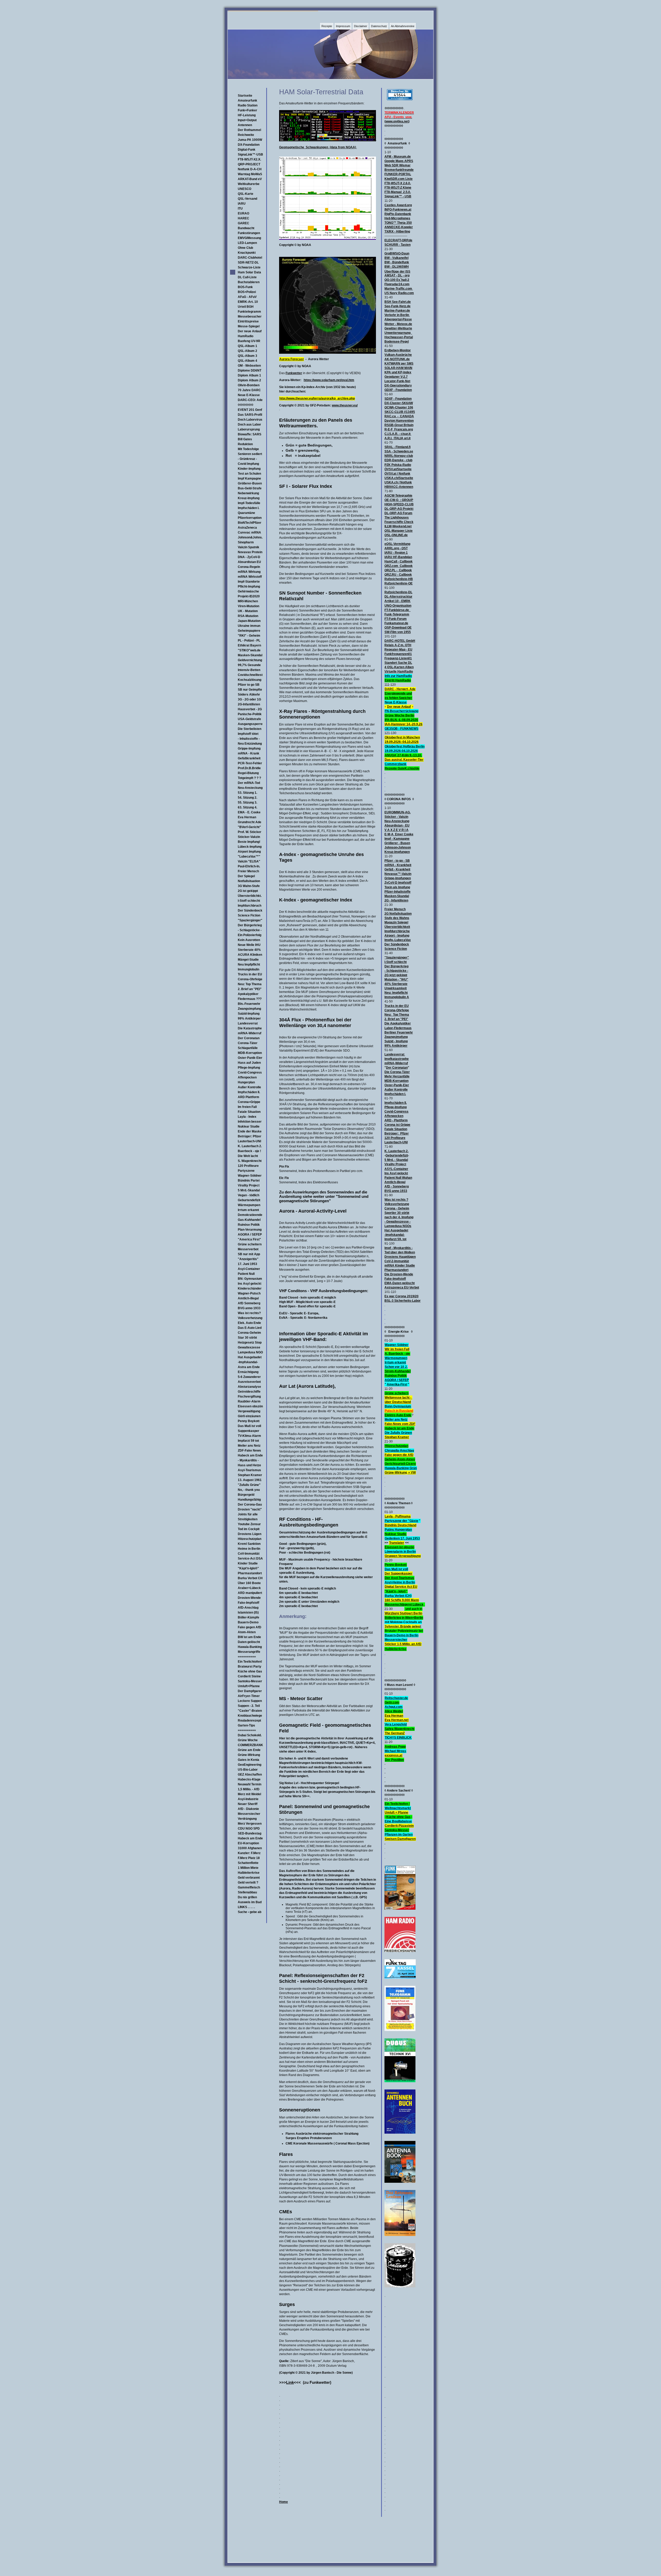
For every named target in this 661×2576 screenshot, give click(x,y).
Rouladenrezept (249, 1721)
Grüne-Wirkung (249, 1755)
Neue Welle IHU (249, 945)
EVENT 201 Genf (250, 410)
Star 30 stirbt (247, 1338)
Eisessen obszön (250, 1406)
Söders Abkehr (249, 695)
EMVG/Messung (249, 238)
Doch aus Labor (249, 425)
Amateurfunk (247, 101)
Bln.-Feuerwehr (249, 1004)
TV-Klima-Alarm (249, 1436)
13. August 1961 (250, 1480)
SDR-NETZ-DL (248, 263)
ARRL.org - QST (396, 548)
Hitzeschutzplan (250, 1539)
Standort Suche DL (398, 663)
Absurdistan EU (249, 562)
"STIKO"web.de (249, 650)
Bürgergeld (246, 1495)
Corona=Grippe (249, 1102)
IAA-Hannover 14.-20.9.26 (404, 724)
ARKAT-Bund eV (250, 179)
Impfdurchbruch (250, 906)
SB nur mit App (249, 1254)
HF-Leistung (247, 115)
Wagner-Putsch (249, 1293)
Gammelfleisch (249, 1887)
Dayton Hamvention (399, 421)
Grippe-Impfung (249, 749)
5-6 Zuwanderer (249, 1377)
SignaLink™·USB (250, 155)
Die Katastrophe (250, 1028)
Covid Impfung (248, 464)
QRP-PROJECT (249, 164)
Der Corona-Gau (250, 1505)
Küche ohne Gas (250, 1671)
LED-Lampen (247, 243)
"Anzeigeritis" (248, 1259)
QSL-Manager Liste (399, 531)
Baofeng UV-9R (249, 341)
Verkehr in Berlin (397, 315)
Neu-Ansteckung (250, 788)
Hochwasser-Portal (399, 337)
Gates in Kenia (249, 1760)
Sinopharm (246, 542)
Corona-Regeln (249, 567)
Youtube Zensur (249, 1524)
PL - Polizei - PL (249, 641)
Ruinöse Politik (249, 1225)
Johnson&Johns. (250, 537)
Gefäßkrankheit (249, 758)
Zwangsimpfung (249, 1009)
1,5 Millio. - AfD (249, 1789)
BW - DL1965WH (397, 267)
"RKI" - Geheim (249, 636)
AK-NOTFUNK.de (397, 359)
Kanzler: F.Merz (249, 1853)
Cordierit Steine (249, 1676)
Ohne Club (245, 248)
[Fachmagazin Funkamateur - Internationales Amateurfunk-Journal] (400, 1909)
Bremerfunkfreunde (399, 170)
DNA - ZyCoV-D (249, 557)
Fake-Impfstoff (249, 1603)
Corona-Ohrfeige (250, 979)
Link (290, 2382)
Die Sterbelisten (250, 729)
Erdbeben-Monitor (398, 350)
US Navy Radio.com (399, 293)
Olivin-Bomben (249, 385)
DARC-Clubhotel (250, 258)
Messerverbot (248, 1249)
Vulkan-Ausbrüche (398, 355)
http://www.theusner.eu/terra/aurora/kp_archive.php (317, 398)
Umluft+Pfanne (249, 1686)
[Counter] (400, 99)
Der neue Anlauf (250, 331)
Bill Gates (245, 439)
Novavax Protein (250, 552)
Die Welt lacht (248, 1156)
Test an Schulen (249, 474)
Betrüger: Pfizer (250, 1136)
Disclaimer (361, 26)
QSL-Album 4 (247, 361)
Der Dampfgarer (250, 1691)
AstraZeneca (247, 528)
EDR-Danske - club (398, 460)
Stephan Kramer (250, 1475)
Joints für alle (248, 1514)
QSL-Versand (247, 199)
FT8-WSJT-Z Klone (398, 188)
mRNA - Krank (249, 753)
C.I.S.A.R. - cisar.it (398, 434)
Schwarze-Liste (249, 267)
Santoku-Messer (250, 1681)
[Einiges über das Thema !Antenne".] (400, 2182)
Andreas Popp (395, 1747)
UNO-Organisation (398, 606)
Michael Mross (395, 1751)
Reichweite (246, 135)
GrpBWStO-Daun (397, 253)
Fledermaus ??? (250, 999)
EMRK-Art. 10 (248, 302)
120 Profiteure (248, 1166)
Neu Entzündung (250, 744)
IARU (242, 204)
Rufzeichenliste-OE (399, 583)
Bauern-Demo (248, 1622)
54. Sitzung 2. (247, 798)
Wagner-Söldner (250, 1176)
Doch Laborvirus (250, 420)
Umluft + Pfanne (396, 1813)
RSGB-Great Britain (399, 425)
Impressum (343, 26)
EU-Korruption (248, 1843)
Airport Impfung (249, 852)
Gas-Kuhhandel (249, 1220)
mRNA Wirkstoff (250, 577)
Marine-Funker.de (397, 311)
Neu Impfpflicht (249, 965)
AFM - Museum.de (398, 157)
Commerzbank (396, 764)
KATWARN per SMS (399, 364)
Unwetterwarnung (398, 333)
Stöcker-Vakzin (249, 837)
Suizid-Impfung (249, 1014)
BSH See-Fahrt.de (398, 302)
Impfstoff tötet (248, 734)
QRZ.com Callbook (399, 566)
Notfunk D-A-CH (250, 169)
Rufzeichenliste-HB (399, 579)
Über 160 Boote (249, 1583)
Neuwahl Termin (250, 1784)
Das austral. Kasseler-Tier (404, 760)
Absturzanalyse (249, 1387)
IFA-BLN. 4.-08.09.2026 (401, 720)
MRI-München (248, 601)
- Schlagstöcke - (250, 930)
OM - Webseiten (249, 366)
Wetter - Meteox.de (398, 324)
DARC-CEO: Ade (250, 400)
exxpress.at (394, 1755)
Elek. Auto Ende (249, 1323)
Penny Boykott (249, 1421)
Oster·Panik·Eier (250, 1058)
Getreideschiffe (249, 1392)
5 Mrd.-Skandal (249, 1190)
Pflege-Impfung (249, 1068)
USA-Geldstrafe (249, 719)
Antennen (245, 125)
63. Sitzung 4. (247, 807)
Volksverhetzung (250, 1318)
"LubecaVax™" (249, 857)
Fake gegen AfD (250, 1627)
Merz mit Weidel (249, 1794)
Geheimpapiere (249, 631)
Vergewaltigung (249, 1411)
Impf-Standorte (249, 582)
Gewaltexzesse (249, 1347)
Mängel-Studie (248, 960)
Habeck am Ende (250, 1455)
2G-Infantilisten (249, 704)
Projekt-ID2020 (249, 596)
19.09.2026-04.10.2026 (401, 751)
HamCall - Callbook (399, 561)
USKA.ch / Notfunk (398, 482)
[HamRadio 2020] (400, 1951)
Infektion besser (250, 1122)
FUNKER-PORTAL (398, 174)
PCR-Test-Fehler (250, 763)
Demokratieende (250, 1215)
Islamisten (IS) (248, 1613)
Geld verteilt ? (248, 1883)
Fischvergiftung (249, 1397)
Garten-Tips (246, 1725)
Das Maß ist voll (249, 1426)
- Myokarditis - (248, 1460)
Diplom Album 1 (249, 375)
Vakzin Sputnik (249, 547)
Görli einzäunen (249, 1416)
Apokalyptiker (248, 994)
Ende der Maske (250, 1131)
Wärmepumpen (249, 1205)
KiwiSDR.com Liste (399, 179)
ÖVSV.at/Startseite (398, 469)
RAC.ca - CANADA (399, 416)
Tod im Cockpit (249, 1529)
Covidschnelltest (250, 675)
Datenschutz (379, 26)
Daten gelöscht (249, 1642)
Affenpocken (247, 1077)
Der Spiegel (246, 876)
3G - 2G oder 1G (249, 699)
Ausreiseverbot (249, 1382)
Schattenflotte (248, 1863)
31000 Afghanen (250, 1848)
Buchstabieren (249, 282)
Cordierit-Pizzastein (399, 1826)
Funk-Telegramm (397, 614)
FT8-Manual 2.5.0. (398, 192)
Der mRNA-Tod (249, 783)
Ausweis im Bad (250, 1902)
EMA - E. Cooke (249, 812)
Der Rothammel (249, 130)
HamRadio (246, 336)
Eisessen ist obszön (399, 1547)
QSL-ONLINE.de (396, 535)
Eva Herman (247, 817)
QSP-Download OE (398, 628)
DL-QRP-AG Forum (398, 513)
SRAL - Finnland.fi (398, 447)
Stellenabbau (247, 1892)
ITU (240, 209)
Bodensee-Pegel (397, 342)
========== (247, 1657)
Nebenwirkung (248, 493)
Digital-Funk (247, 150)
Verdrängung (247, 1819)
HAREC (243, 218)
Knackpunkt (247, 253)
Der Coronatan (249, 1038)
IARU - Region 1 (396, 553)
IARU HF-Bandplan (398, 557)
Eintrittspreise (248, 321)
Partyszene (246, 1171)
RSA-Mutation (248, 616)
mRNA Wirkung (249, 572)
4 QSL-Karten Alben (399, 667)
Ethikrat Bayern (249, 645)
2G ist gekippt (248, 891)
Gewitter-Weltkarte (398, 328)
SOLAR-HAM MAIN (398, 368)
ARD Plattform (249, 1097)
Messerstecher (249, 1814)
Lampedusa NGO (250, 1352)
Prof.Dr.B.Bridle (249, 768)
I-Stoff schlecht (249, 901)
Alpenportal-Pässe (398, 319)
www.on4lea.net (397, 121)
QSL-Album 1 (247, 346)
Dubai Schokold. (250, 1735)
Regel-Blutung (248, 773)
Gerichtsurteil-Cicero (400, 1464)
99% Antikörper (249, 1019)
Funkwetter (294, 373)
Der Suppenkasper (399, 1574)
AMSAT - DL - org (397, 275)
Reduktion (245, 444)
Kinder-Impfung (249, 469)
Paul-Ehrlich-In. (249, 866)
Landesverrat (248, 1023)
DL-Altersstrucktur (398, 597)
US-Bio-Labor (248, 1770)
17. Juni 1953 (247, 1264)
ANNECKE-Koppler (399, 227)
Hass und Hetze (249, 1465)
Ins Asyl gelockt (250, 1284)
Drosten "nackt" (250, 1509)
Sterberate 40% (249, 950)
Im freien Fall (247, 1107)
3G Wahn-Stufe (249, 886)
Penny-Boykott (396, 1565)
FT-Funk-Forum (396, 619)
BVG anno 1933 (249, 1308)
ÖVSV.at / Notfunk (397, 474)
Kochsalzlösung (250, 680)
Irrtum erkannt (248, 1210)
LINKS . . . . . (246, 1907)
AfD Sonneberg (249, 1303)
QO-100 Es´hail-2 (397, 280)
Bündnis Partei (249, 1181)
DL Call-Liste (247, 277)
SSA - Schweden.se (399, 451)
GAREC (243, 223)
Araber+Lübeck (249, 1588)
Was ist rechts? (249, 1313)
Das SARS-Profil (250, 415)
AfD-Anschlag (248, 1608)
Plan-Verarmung (250, 1230)
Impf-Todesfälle (249, 503)
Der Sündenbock (250, 911)
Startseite (245, 96)
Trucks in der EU (250, 974)
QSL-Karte (246, 194)
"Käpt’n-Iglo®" (248, 1568)
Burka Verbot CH (250, 1578)
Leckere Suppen (250, 1701)
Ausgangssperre (250, 724)
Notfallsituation (249, 881)
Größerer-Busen (250, 483)
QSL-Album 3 (247, 356)
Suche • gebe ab (250, 1912)
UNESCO (245, 189)
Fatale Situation (249, 1112)
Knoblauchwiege (250, 1716)
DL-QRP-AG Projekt (399, 509)
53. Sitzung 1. (247, 793)
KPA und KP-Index (398, 372)
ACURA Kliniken (250, 955)
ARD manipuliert (250, 1593)
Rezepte (327, 26)
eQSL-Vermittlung (397, 544)
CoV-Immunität (249, 1554)
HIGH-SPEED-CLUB (399, 504)
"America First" (249, 1239)
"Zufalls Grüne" (249, 1485)
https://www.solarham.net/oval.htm (329, 380)
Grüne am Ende (249, 1750)
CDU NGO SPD (249, 1829)
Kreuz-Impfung (249, 498)
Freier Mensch (248, 871)
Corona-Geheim (249, 1333)
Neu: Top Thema (250, 984)
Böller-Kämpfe (249, 1617)
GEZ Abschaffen (250, 1775)
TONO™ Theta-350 (398, 223)
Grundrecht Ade (250, 822)
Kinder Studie (248, 1563)
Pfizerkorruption (250, 518)
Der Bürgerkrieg (250, 925)
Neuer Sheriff (248, 1804)
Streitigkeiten (248, 1519)
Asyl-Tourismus (249, 1470)
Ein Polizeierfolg (250, 935)
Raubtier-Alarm (249, 1401)
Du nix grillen (247, 1897)
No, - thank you (249, 1490)
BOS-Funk (245, 287)
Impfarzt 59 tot (248, 1441)
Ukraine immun (249, 626)
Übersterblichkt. (250, 896)
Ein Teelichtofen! (250, 1662)
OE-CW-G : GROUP (399, 500)
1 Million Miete (248, 1868)
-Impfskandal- (248, 1362)
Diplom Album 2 (249, 380)
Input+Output (247, 120)
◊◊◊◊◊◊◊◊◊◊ (246, 405)
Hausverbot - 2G (250, 709)
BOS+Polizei (247, 292)
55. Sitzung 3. (247, 803)
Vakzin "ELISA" (249, 861)
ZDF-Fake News (249, 1451)
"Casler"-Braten (250, 1711)
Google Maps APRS (399, 161)
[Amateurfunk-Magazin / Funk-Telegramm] (400, 2030)
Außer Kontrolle (249, 1087)
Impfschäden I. (249, 508)
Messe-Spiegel (249, 326)
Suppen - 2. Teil (249, 1706)
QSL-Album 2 (247, 351)
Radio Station (248, 105)
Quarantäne (246, 513)
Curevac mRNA (249, 533)
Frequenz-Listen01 (398, 658)
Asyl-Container (249, 1269)
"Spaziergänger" (250, 920)
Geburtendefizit (249, 1200)
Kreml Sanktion (249, 1544)
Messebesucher (250, 317)
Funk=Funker (247, 110)
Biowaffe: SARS (250, 434)
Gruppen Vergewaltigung (403, 1556)
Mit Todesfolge (248, 449)
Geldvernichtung (250, 660)
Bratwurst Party (250, 1667)
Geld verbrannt (249, 1878)
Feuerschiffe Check (399, 522)
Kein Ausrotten (249, 940)
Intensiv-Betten (249, 670)
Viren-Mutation (249, 606)
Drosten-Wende (249, 1598)
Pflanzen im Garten (399, 1834)
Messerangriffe (249, 1652)
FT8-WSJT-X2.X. (249, 159)
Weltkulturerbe (249, 184)
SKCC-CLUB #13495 (400, 412)
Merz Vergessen (250, 1824)
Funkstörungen (249, 233)
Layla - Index (247, 1117)
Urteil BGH (246, 307)
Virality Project (249, 1185)
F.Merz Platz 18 (249, 1858)
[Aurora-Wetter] (328, 353)
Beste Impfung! (249, 842)
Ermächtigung (248, 1372)
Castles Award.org (398, 205)
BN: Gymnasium (250, 1279)
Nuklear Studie (249, 1127)
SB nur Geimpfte (250, 690)
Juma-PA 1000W (250, 140)
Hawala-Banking (250, 1647)
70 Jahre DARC (249, 390)
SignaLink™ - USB (398, 196)
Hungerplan (246, 1082)
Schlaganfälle (248, 1048)
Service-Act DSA (250, 1559)
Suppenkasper (249, 1431)
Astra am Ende (249, 1367)
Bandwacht (246, 228)
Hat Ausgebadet (250, 1357)
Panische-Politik (250, 714)
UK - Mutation (248, 611)
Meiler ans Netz (249, 1446)
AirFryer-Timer (249, 1696)
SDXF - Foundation (398, 399)
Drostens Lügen (250, 1534)
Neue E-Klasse (249, 395)
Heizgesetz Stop (250, 1343)
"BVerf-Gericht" (249, 827)
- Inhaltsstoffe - (249, 739)
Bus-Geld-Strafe (250, 488)
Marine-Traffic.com (398, 289)
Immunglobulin (249, 969)
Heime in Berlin (249, 1549)
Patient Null (246, 1274)
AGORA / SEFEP (250, 1235)
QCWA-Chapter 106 (399, 407)
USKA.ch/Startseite (399, 478)
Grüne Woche (248, 1740)
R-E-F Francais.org (399, 429)
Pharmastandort (250, 1573)
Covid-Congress (250, 1073)
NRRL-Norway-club (399, 456)
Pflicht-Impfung (249, 587)
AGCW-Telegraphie (398, 496)
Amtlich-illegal (248, 1298)
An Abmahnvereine (403, 26)
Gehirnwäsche (248, 591)
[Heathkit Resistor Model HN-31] (400, 2286)
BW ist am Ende (249, 1637)
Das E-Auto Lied (250, 1328)
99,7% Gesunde (249, 665)
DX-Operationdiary (398, 385)
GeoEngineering (250, 1765)
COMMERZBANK (250, 1745)
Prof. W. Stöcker (250, 832)
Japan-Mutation (249, 621)
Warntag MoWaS (250, 174)
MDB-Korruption (250, 1053)
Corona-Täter (248, 1043)
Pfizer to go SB (249, 685)
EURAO (243, 213)
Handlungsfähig (249, 1500)
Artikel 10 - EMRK (398, 601)
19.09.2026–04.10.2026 (402, 742)
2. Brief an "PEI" (250, 989)
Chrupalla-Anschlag (399, 1451)
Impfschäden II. (249, 1092)
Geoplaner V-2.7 (396, 377)
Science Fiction (249, 915)
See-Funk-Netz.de (398, 306)
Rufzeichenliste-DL (398, 592)
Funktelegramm (249, 312)
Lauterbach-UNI (249, 1141)
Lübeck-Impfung (250, 847)
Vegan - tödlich (249, 1195)
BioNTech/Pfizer (250, 523)
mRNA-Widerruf (250, 1033)
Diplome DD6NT (250, 371)
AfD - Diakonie (248, 1809)
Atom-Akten (247, 1632)
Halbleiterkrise (249, 1873)
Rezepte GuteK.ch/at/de (402, 768)
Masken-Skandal (250, 655)
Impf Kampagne (249, 479)
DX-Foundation (249, 145)
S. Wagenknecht (250, 1161)
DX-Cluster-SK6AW (399, 403)
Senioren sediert (250, 454)
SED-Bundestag (250, 1833)
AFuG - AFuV (247, 297)
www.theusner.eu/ (345, 405)
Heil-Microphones (397, 218)
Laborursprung (249, 429)
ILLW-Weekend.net (398, 526)
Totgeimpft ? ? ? (249, 778)
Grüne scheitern (250, 1244)
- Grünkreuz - (247, 459)
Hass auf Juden (249, 1063)
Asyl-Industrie (248, 1799)
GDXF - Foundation (398, 390)
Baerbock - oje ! (249, 1151)
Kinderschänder (250, 1289)
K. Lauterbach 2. (250, 1146)
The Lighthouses (397, 518)
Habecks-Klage (249, 1779)
